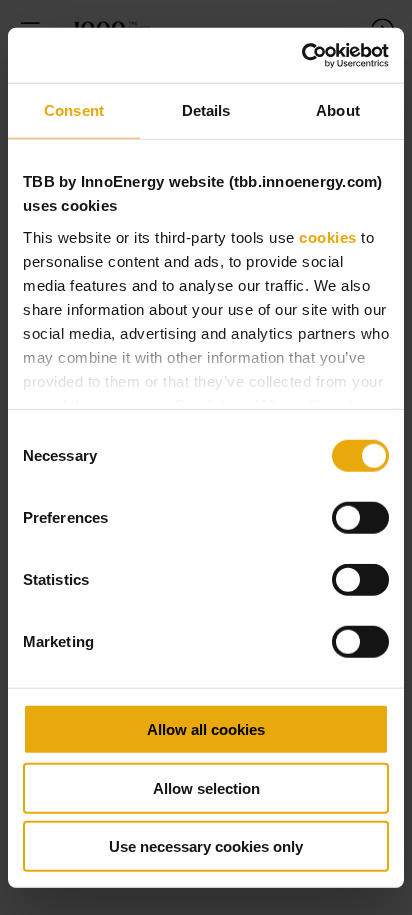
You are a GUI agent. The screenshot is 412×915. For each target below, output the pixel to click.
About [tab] (338, 110)
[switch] (360, 518)
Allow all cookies (206, 729)
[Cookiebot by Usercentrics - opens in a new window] (301, 55)
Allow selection (206, 787)
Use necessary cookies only (206, 846)
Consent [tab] (74, 110)
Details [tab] (206, 110)
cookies (328, 236)
